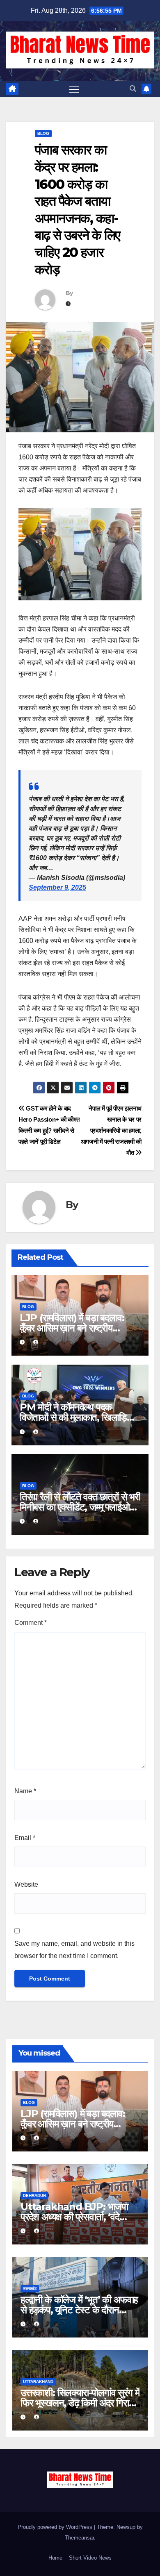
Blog (43, 133)
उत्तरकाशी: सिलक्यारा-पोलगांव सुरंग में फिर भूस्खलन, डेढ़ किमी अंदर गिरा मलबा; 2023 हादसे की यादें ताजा (80, 2403)
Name (25, 1791)
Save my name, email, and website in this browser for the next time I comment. (74, 1950)
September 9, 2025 (57, 887)
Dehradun (34, 2196)
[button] (133, 89)
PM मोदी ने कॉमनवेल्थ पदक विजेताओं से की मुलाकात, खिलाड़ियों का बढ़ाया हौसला (77, 1417)
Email (25, 1838)
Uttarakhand (38, 2382)
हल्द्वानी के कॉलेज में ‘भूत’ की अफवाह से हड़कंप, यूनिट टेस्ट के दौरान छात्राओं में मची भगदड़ (79, 2310)
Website (26, 1884)
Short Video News (90, 2558)
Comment (31, 1623)
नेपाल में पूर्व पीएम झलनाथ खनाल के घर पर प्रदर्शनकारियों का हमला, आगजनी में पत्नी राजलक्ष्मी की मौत (111, 1130)
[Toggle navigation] (74, 89)
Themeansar (79, 2538)
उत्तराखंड (30, 2289)
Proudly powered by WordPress (56, 2527)
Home (55, 2558)
